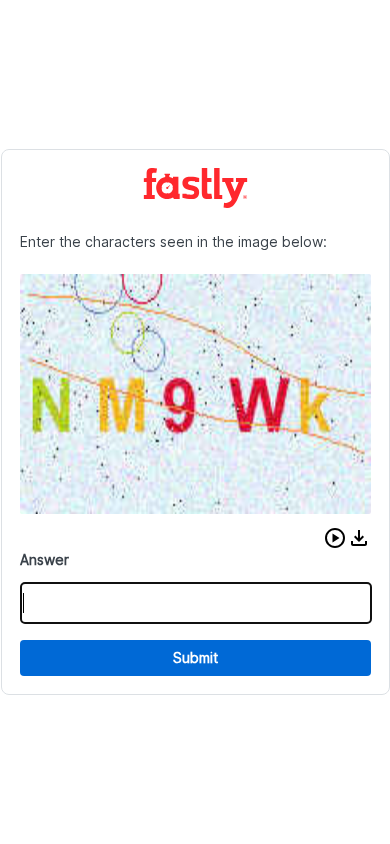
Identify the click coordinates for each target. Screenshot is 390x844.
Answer (44, 559)
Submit (195, 657)
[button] (335, 538)
